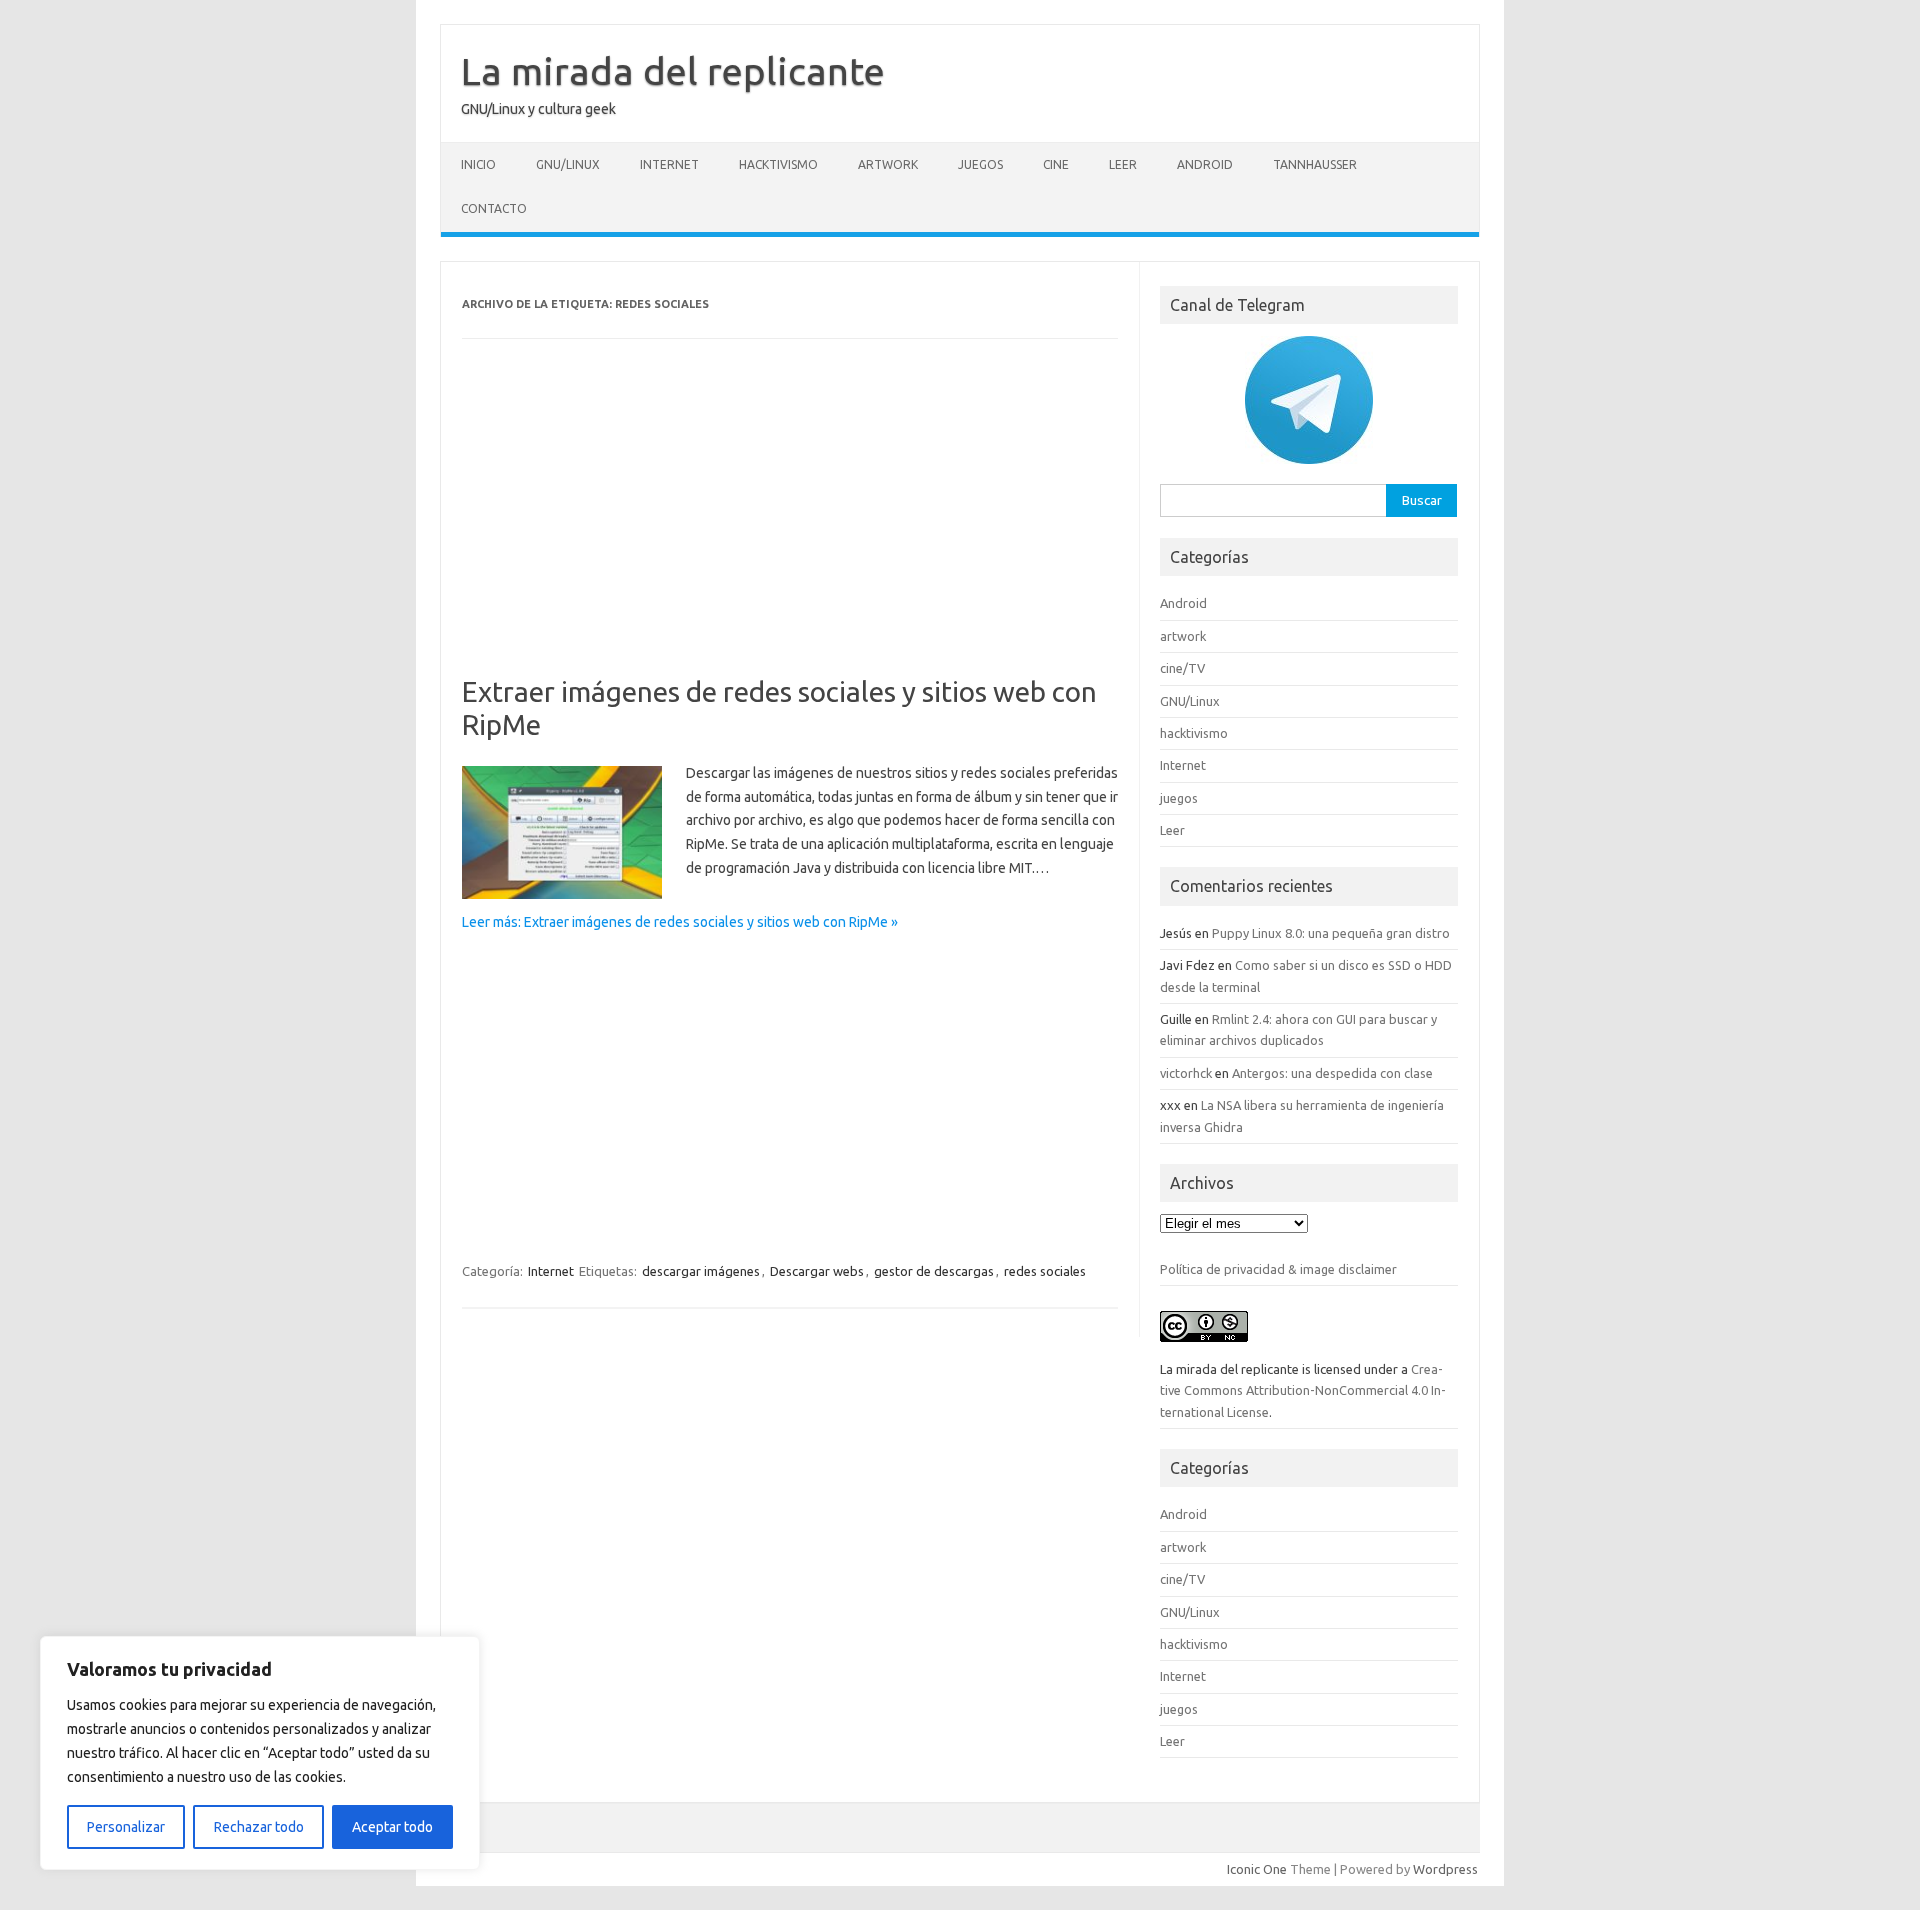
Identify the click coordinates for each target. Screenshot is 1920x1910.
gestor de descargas (934, 1271)
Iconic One (1257, 1869)
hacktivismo (778, 164)
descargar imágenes (701, 1271)
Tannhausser (1315, 164)
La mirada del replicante (673, 71)
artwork (888, 164)
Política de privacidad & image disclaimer (1278, 1269)
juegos (980, 164)
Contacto (494, 208)
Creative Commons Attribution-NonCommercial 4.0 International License (1303, 1390)
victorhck (1186, 1073)
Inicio (478, 164)
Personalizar (126, 1827)
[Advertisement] (790, 527)
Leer (1123, 164)
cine (1056, 164)
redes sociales (1045, 1271)
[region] (260, 1753)
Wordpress (1445, 1869)
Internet (669, 164)
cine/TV (1182, 668)
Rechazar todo (259, 1827)
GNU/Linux (568, 164)
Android (1205, 164)
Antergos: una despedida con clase (1332, 1073)
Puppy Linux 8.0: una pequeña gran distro (1331, 933)
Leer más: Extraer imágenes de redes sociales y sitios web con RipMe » (680, 922)
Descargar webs (817, 1271)
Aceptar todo (392, 1827)
